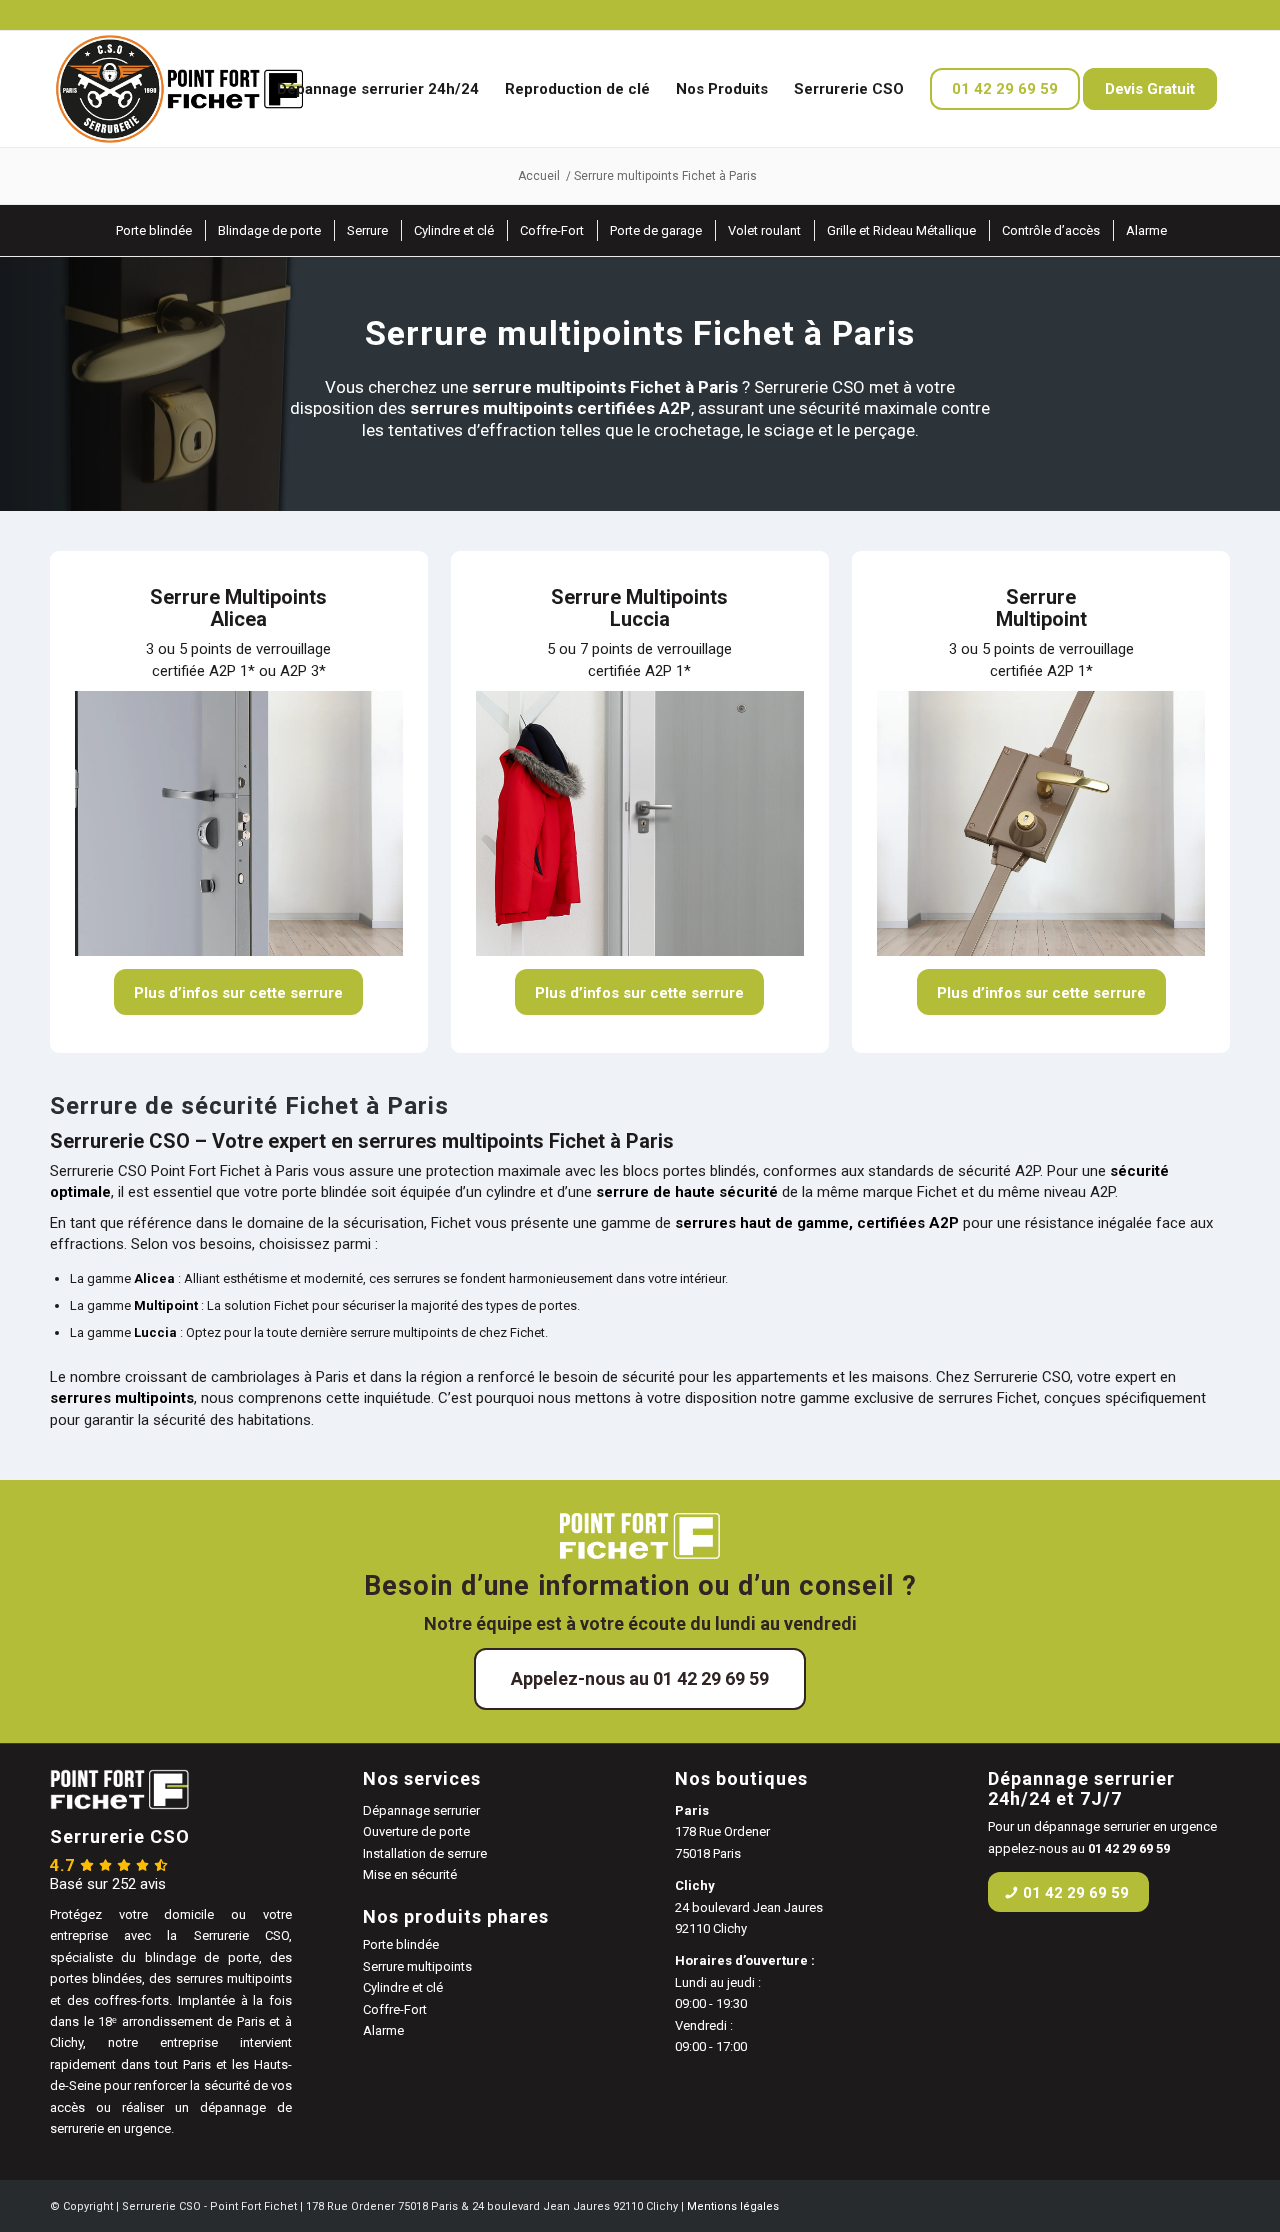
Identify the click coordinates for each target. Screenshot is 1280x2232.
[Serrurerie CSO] (176, 89)
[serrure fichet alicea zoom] (239, 823)
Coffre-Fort (395, 2009)
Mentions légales (733, 2206)
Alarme (383, 2030)
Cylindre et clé (403, 1987)
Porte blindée (401, 1944)
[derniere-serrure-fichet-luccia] (640, 823)
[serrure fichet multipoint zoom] (1041, 823)
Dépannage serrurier (421, 1810)
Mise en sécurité (410, 1874)
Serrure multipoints (417, 1966)
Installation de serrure (425, 1853)
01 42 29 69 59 (1129, 1848)
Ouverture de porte (416, 1831)
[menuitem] (378, 89)
